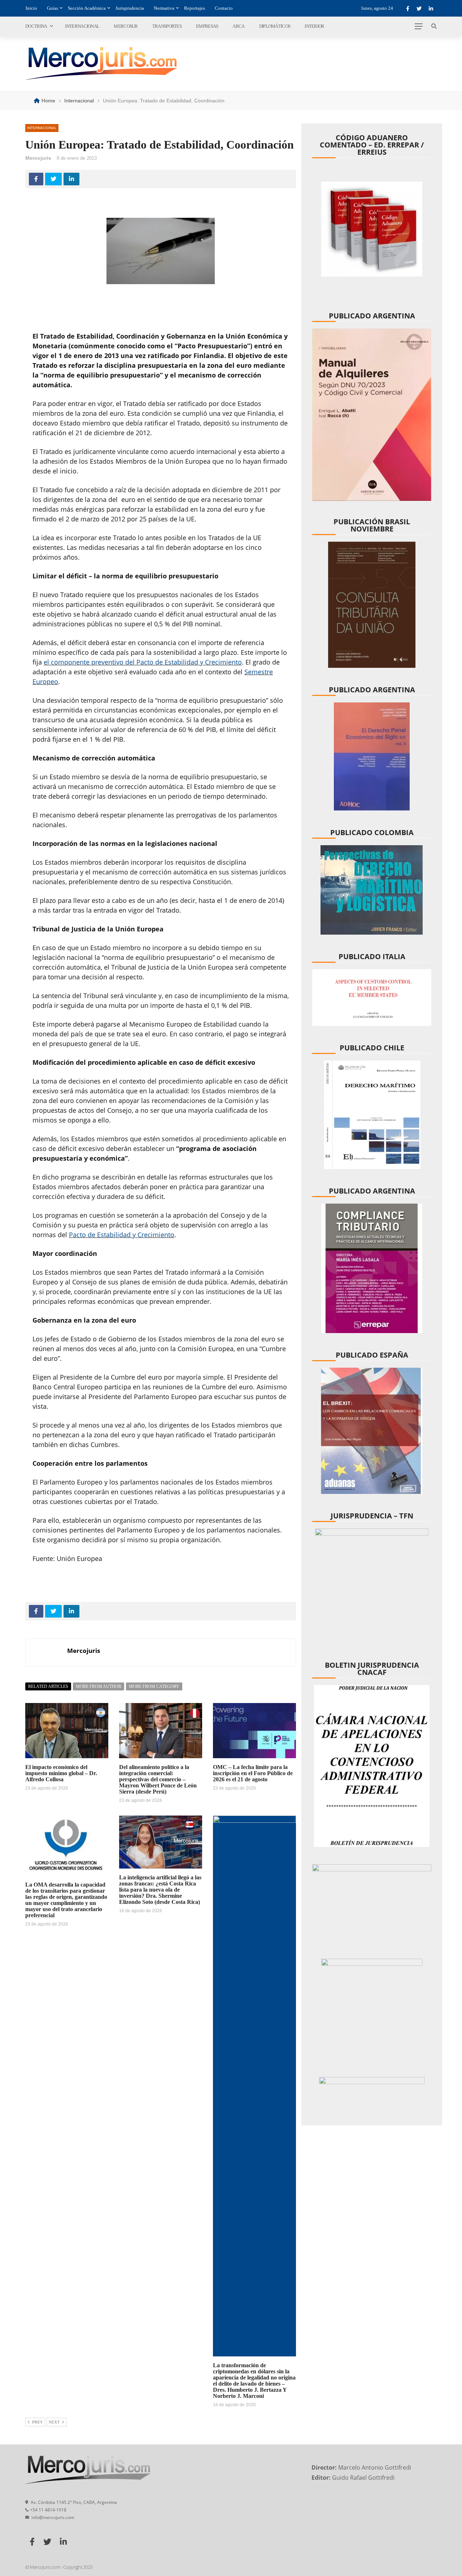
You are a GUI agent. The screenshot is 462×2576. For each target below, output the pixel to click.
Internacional (82, 26)
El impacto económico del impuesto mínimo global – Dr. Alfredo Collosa (61, 1773)
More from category (154, 1686)
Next (54, 2422)
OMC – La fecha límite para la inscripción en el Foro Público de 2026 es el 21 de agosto (253, 1773)
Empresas (207, 26)
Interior (314, 26)
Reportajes (195, 8)
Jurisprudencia (130, 8)
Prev (38, 2422)
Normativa (164, 8)
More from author (99, 1686)
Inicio (31, 8)
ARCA (238, 26)
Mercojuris (38, 158)
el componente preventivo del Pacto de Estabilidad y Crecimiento (143, 662)
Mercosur (126, 26)
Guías (53, 8)
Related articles (48, 1686)
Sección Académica (87, 8)
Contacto (224, 8)
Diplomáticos (275, 26)
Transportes (167, 26)
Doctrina (36, 26)
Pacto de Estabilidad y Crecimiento (122, 1235)
